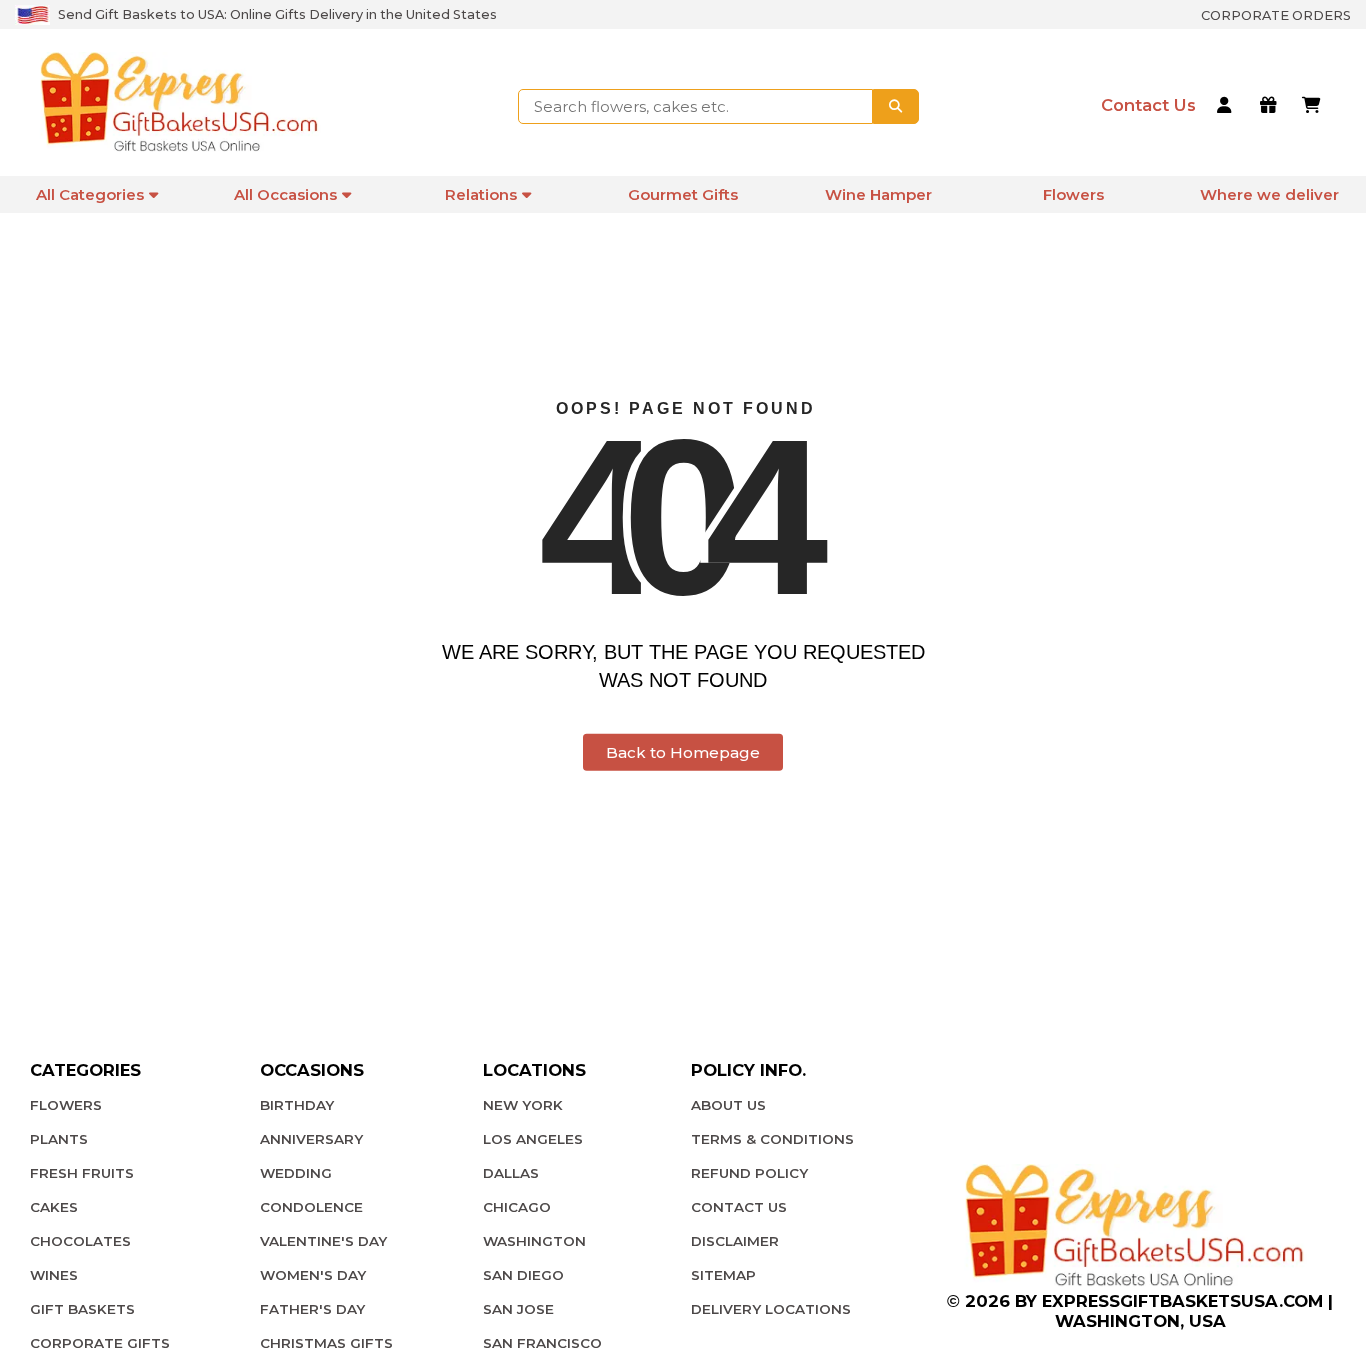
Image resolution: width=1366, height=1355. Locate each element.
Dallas (511, 1173)
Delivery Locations (771, 1309)
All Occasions (285, 194)
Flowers (1073, 194)
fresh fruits (82, 1173)
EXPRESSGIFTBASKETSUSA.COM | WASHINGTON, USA (1187, 1311)
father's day (312, 1309)
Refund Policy (749, 1173)
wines (54, 1275)
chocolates (80, 1241)
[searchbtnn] (896, 106)
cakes (54, 1207)
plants (59, 1139)
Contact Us (739, 1207)
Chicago (517, 1207)
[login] (1227, 107)
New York (523, 1105)
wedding (296, 1173)
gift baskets (82, 1309)
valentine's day (323, 1241)
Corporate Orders (1276, 15)
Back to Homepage (683, 752)
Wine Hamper (878, 194)
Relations (481, 194)
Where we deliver (1269, 194)
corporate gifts (100, 1343)
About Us (728, 1105)
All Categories (90, 194)
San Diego (523, 1275)
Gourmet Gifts (683, 194)
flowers (66, 1105)
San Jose (518, 1309)
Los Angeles (533, 1139)
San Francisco (542, 1343)
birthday (297, 1105)
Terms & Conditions (772, 1139)
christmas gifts (326, 1343)
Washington (534, 1241)
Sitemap (723, 1275)
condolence (311, 1207)
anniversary (311, 1139)
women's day (313, 1275)
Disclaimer (735, 1241)
